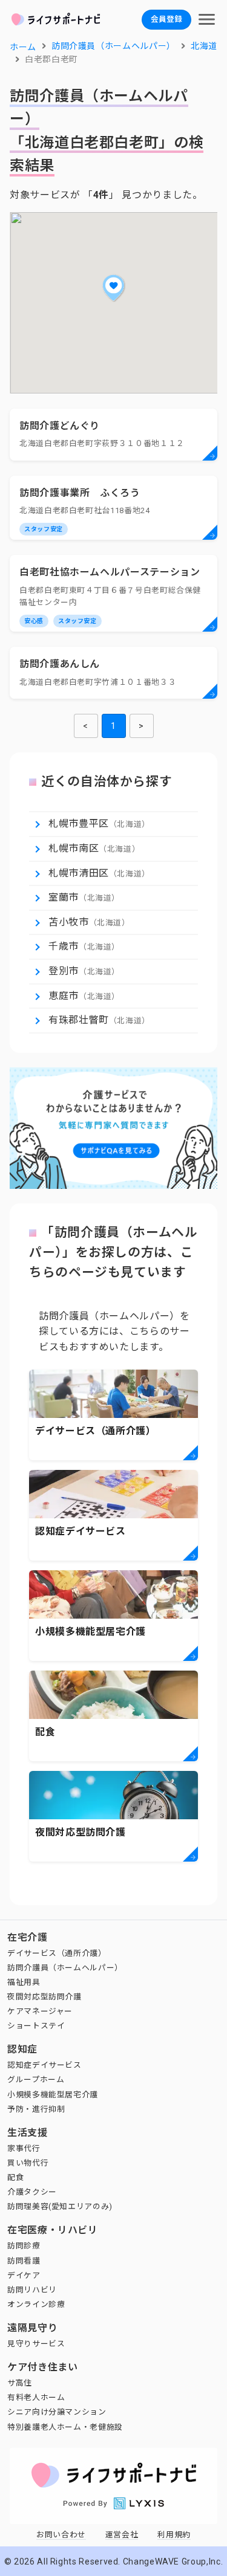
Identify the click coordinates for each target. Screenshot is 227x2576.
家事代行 (24, 2148)
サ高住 (20, 2383)
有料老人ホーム (36, 2397)
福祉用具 (24, 1982)
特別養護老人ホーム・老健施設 (65, 2427)
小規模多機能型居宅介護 (53, 2095)
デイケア (24, 2275)
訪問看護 (24, 2261)
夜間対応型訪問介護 (44, 1997)
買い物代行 (28, 2163)
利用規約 (174, 2535)
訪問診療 (24, 2246)
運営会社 (122, 2535)
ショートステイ (36, 2026)
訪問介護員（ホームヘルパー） (65, 1968)
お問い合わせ (61, 2535)
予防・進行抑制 (36, 2109)
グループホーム (36, 2079)
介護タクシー (32, 2192)
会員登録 (166, 19)
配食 (15, 2177)
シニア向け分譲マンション (57, 2412)
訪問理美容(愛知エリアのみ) (60, 2206)
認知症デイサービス (44, 2065)
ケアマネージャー (40, 2011)
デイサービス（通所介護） (57, 1953)
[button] (114, 288)
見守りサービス (36, 2344)
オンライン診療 (36, 2304)
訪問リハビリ (32, 2290)
